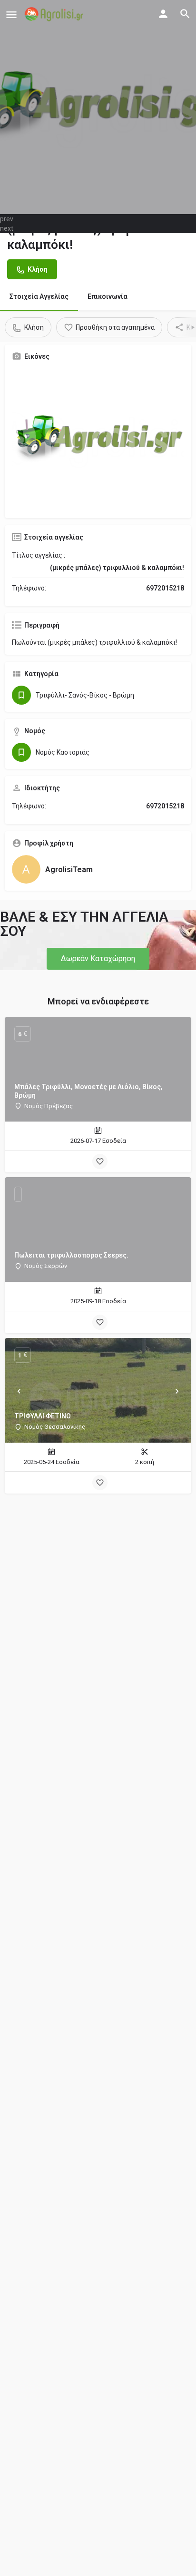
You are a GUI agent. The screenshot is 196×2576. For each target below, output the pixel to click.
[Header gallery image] (98, 107)
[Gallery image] (98, 440)
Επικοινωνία (108, 296)
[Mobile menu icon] (11, 15)
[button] (98, 959)
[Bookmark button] (100, 1161)
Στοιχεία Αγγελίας (39, 296)
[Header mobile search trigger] (185, 14)
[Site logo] (55, 14)
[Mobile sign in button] (163, 14)
